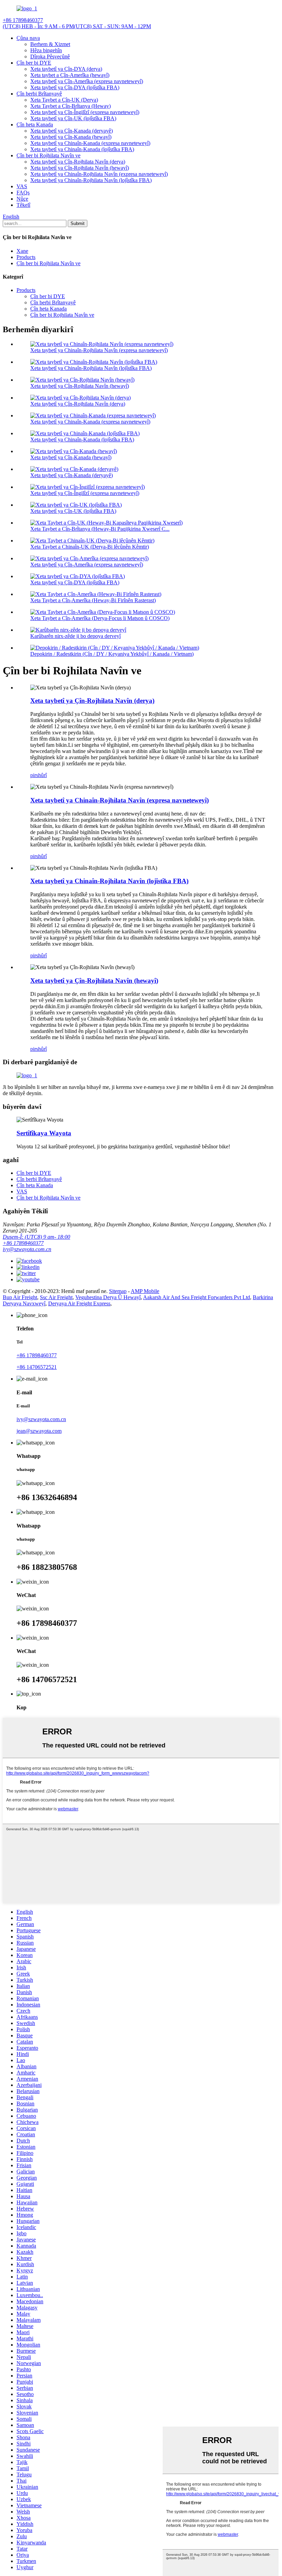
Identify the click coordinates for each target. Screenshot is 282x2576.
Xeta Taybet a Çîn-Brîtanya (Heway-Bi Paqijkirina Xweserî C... (100, 529)
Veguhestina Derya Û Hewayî (108, 1297)
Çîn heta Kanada (35, 125)
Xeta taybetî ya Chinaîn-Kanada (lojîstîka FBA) (82, 149)
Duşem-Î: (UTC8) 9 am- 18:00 (36, 1237)
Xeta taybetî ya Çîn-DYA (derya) (66, 69)
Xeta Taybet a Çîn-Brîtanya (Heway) (70, 106)
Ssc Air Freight (56, 1297)
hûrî (42, 775)
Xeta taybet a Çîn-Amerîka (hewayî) (70, 75)
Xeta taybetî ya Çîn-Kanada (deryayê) (72, 131)
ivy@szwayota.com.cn (27, 1249)
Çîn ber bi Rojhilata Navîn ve (48, 155)
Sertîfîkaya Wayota (44, 1133)
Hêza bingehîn (46, 50)
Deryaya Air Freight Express (79, 1303)
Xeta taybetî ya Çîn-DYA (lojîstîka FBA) (75, 87)
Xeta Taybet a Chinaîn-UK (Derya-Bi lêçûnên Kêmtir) (90, 547)
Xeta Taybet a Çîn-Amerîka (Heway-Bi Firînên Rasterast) (93, 600)
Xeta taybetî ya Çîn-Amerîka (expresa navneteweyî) (87, 81)
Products (26, 257)
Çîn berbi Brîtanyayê (39, 94)
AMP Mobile (145, 1291)
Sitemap (118, 1291)
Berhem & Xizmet (50, 44)
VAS (22, 186)
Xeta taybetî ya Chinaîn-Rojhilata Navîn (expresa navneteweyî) (99, 174)
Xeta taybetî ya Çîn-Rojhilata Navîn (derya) (78, 162)
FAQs (23, 193)
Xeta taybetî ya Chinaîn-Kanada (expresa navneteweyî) (90, 143)
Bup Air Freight (20, 1297)
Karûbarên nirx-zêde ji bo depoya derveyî (75, 636)
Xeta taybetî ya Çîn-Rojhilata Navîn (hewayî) (80, 168)
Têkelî (23, 205)
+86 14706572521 (37, 1367)
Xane (22, 251)
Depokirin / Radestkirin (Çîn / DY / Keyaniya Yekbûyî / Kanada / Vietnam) (112, 654)
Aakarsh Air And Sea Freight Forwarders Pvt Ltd (197, 1297)
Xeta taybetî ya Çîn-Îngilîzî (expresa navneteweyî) (85, 112)
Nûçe (22, 199)
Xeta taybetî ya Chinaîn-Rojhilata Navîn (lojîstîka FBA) (91, 180)
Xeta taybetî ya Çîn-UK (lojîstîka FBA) (73, 118)
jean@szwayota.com (39, 1431)
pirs (34, 775)
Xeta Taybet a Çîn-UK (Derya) (64, 100)
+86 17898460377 (23, 1243)
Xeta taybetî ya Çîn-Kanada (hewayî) (71, 137)
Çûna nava (28, 38)
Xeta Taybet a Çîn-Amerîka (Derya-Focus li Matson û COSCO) (100, 618)
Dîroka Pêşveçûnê (50, 57)
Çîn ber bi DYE (34, 63)
